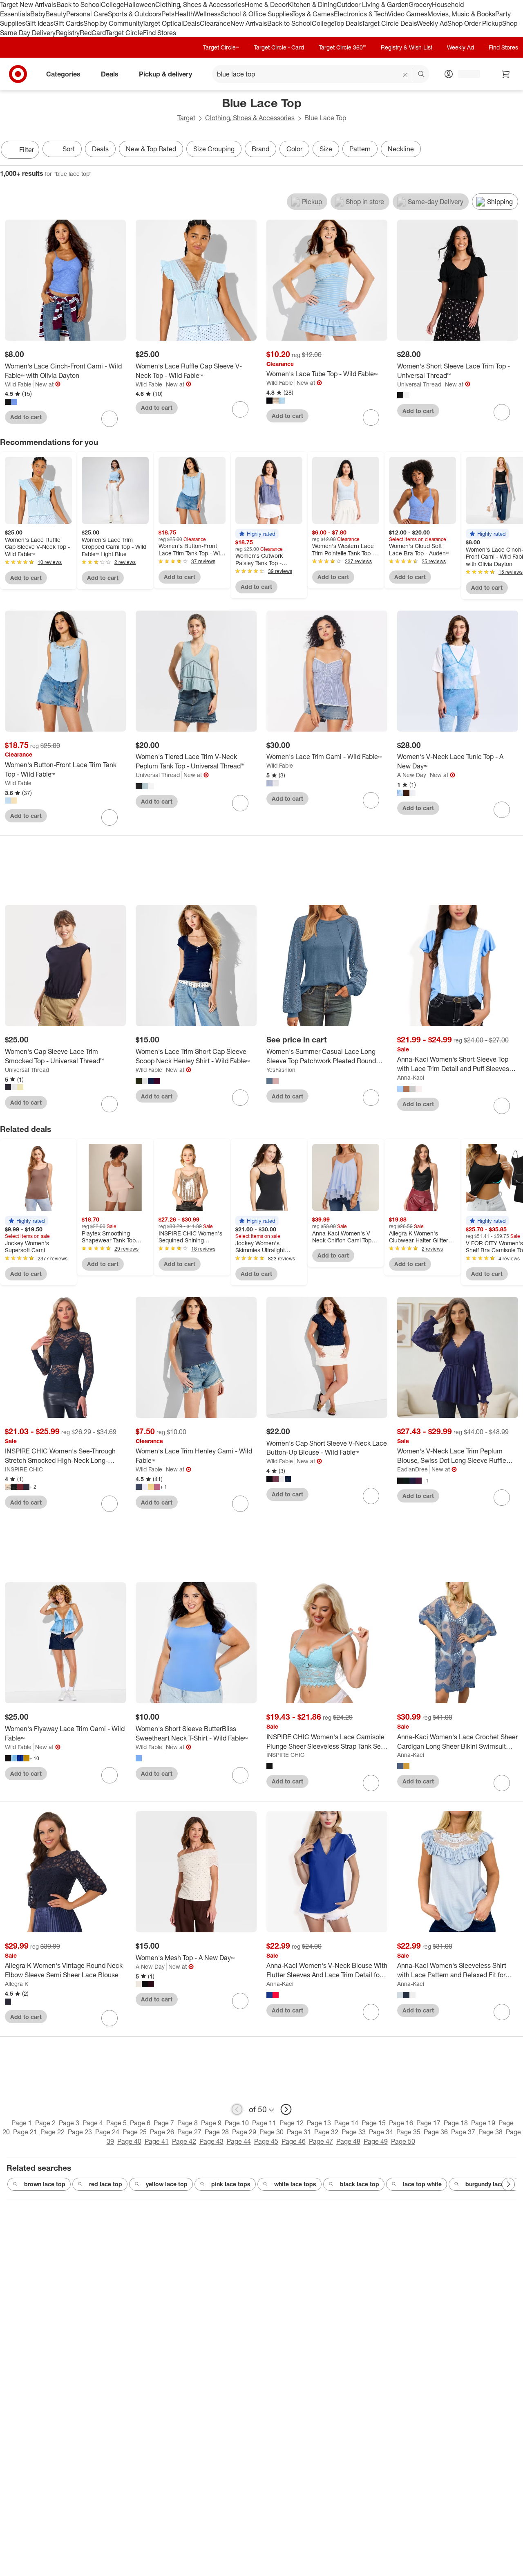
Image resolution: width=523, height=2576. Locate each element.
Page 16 (401, 2123)
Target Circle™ (221, 47)
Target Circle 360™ (342, 47)
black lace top (360, 2184)
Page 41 (157, 2141)
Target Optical (163, 23)
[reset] (406, 75)
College (112, 4)
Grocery (420, 4)
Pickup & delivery (165, 74)
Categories (63, 74)
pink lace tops (231, 2184)
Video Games (408, 14)
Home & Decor (266, 4)
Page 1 (22, 2123)
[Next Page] (515, 150)
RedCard (93, 33)
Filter (27, 150)
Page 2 (45, 2123)
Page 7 (164, 2123)
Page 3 (69, 2123)
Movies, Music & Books (461, 14)
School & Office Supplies (256, 14)
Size (326, 149)
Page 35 (408, 2132)
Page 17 (428, 2123)
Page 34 (381, 2132)
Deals (191, 23)
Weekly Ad (432, 23)
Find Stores (160, 33)
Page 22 (53, 2132)
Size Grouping (214, 149)
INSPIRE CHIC (24, 1469)
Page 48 (348, 2141)
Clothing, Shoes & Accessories (200, 4)
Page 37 (463, 2132)
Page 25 (135, 2132)
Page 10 (237, 2123)
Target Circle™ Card (279, 47)
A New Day (412, 775)
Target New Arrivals (28, 4)
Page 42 (184, 2141)
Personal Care (87, 14)
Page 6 (140, 2123)
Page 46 (294, 2141)
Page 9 (211, 2123)
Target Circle (124, 33)
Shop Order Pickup (475, 23)
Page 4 (93, 2123)
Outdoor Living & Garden (373, 4)
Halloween (140, 4)
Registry (68, 33)
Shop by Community (113, 23)
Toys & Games (313, 14)
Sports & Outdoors (135, 14)
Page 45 (266, 2141)
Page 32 (326, 2132)
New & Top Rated (151, 149)
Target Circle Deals (389, 23)
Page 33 (354, 2132)
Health (184, 14)
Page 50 (403, 2141)
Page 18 (456, 2123)
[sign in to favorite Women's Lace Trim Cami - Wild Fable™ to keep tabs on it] (371, 800)
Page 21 (25, 2132)
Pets (168, 14)
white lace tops (295, 2184)
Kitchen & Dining (312, 4)
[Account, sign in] (465, 74)
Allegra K (17, 1984)
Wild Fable (18, 384)
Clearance (215, 23)
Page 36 (436, 2132)
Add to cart (26, 417)
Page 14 (346, 2123)
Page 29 (244, 2132)
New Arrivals (249, 23)
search (422, 75)
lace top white (422, 2184)
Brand (260, 149)
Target (186, 118)
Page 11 (264, 2123)
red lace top (106, 2184)
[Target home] (18, 74)
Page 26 (162, 2132)
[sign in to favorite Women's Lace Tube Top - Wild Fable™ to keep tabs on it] (371, 418)
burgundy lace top (490, 2184)
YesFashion (281, 1070)
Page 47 (321, 2141)
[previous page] (237, 2109)
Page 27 (189, 2132)
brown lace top (45, 2184)
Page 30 (272, 2132)
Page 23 (80, 2132)
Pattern (360, 149)
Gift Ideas (39, 23)
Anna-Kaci (411, 1077)
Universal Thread (419, 384)
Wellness (207, 14)
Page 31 (299, 2132)
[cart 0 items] (506, 74)
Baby (38, 14)
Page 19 (483, 2123)
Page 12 (292, 2123)
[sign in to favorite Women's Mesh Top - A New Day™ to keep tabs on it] (240, 2001)
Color (294, 149)
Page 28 (217, 2132)
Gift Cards (68, 23)
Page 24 (107, 2132)
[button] (257, 534)
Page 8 (188, 2123)
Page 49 (376, 2141)
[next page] (286, 2109)
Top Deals (348, 23)
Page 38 (491, 2132)
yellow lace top (167, 2184)
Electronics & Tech (361, 14)
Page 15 (374, 2123)
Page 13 (319, 2123)
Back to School (79, 4)
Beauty (56, 14)
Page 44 (239, 2141)
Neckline (401, 149)
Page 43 (211, 2141)
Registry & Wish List (407, 47)
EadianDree (412, 1469)
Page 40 (129, 2141)
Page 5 (116, 2123)
